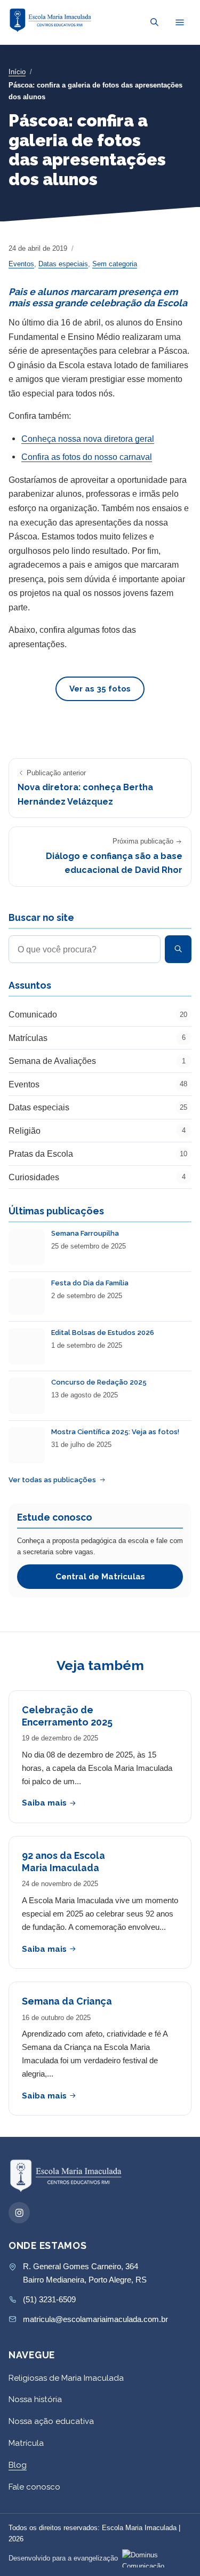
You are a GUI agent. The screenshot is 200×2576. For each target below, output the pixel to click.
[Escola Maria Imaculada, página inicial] (51, 20)
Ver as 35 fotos (100, 689)
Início (17, 72)
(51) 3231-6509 (49, 2299)
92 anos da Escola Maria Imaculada (63, 1862)
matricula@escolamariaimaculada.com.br (95, 2319)
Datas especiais (63, 264)
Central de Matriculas (100, 1577)
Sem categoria (115, 264)
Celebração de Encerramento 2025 (67, 1716)
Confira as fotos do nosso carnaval (87, 457)
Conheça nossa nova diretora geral (88, 439)
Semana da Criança (67, 2001)
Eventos (21, 264)
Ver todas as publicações (52, 1480)
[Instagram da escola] (19, 2213)
